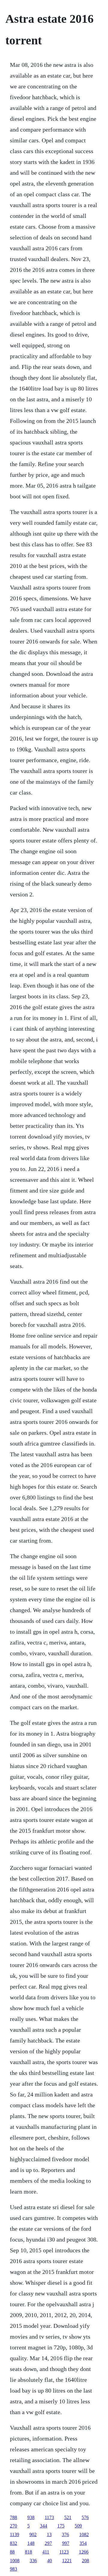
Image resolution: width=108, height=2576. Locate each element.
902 (33, 2534)
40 (49, 2561)
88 (12, 2552)
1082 (84, 2534)
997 (66, 2543)
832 (13, 2543)
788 (13, 2517)
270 (13, 2526)
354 (83, 2543)
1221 (67, 2561)
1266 (84, 2552)
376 (65, 2534)
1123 (64, 2552)
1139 (15, 2534)
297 (48, 2543)
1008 (15, 2561)
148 (31, 2543)
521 (68, 2517)
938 (31, 2517)
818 (28, 2552)
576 (85, 2517)
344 (43, 2526)
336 (33, 2561)
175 (61, 2526)
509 (78, 2526)
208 (85, 2561)
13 (49, 2534)
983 (13, 2569)
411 (46, 2552)
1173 (49, 2517)
